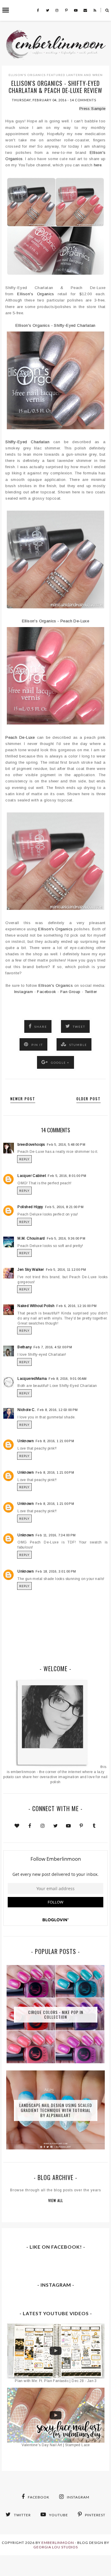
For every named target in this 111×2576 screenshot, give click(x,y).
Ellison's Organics (27, 75)
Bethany (25, 1347)
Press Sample (92, 109)
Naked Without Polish (36, 1306)
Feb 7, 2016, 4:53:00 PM (53, 1347)
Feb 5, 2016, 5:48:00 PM (66, 1145)
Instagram (24, 992)
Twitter (91, 992)
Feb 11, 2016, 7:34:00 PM (56, 1535)
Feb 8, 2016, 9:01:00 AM (67, 1379)
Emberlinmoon (58, 2543)
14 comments (83, 100)
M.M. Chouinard (31, 1238)
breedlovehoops (31, 1145)
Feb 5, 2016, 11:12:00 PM (66, 1270)
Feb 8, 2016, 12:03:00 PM (58, 1410)
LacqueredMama (32, 1379)
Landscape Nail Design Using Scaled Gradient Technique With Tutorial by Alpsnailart (56, 2110)
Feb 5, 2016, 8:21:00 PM (64, 1207)
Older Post (89, 1099)
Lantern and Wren (85, 75)
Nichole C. (26, 1410)
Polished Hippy (30, 1207)
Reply (24, 1159)
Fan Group (70, 992)
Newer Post (23, 1099)
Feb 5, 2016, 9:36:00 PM (66, 1238)
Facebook (46, 992)
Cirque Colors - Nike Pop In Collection (56, 2014)
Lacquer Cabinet (32, 1176)
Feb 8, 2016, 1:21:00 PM (55, 1441)
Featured (56, 75)
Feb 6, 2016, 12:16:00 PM (77, 1306)
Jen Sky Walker (31, 1270)
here (98, 165)
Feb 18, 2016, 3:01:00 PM (56, 1571)
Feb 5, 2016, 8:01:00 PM (67, 1176)
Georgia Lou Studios (56, 2547)
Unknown (26, 1441)
